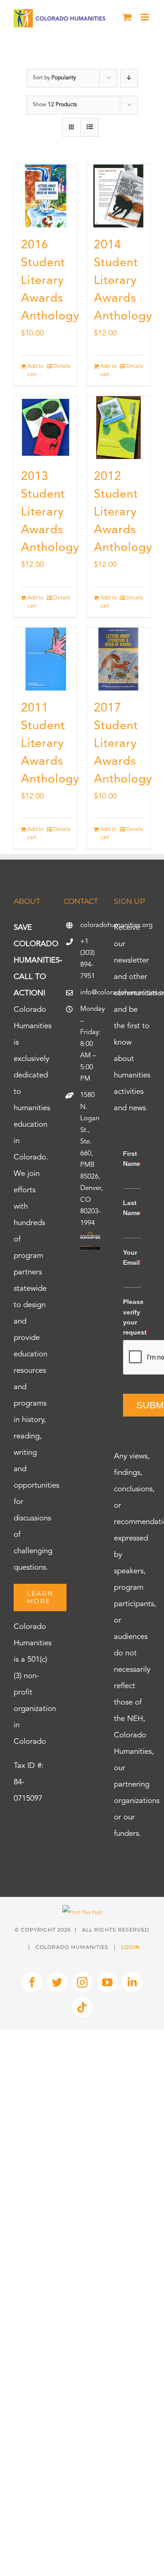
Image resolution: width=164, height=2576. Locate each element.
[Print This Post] (82, 1913)
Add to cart (36, 371)
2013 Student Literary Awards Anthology (50, 512)
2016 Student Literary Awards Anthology (50, 281)
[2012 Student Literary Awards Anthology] (118, 428)
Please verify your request (132, 1317)
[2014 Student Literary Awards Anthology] (118, 196)
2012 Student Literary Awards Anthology (123, 512)
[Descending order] (129, 78)
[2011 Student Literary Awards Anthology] (46, 659)
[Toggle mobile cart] (127, 17)
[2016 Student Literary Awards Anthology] (46, 196)
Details (62, 366)
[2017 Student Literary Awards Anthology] (118, 659)
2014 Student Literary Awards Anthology (123, 281)
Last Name (132, 1208)
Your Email (132, 1257)
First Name (132, 1159)
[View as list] (90, 127)
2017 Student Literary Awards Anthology (123, 744)
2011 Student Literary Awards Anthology (50, 744)
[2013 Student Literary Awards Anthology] (46, 428)
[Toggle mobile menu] (146, 17)
